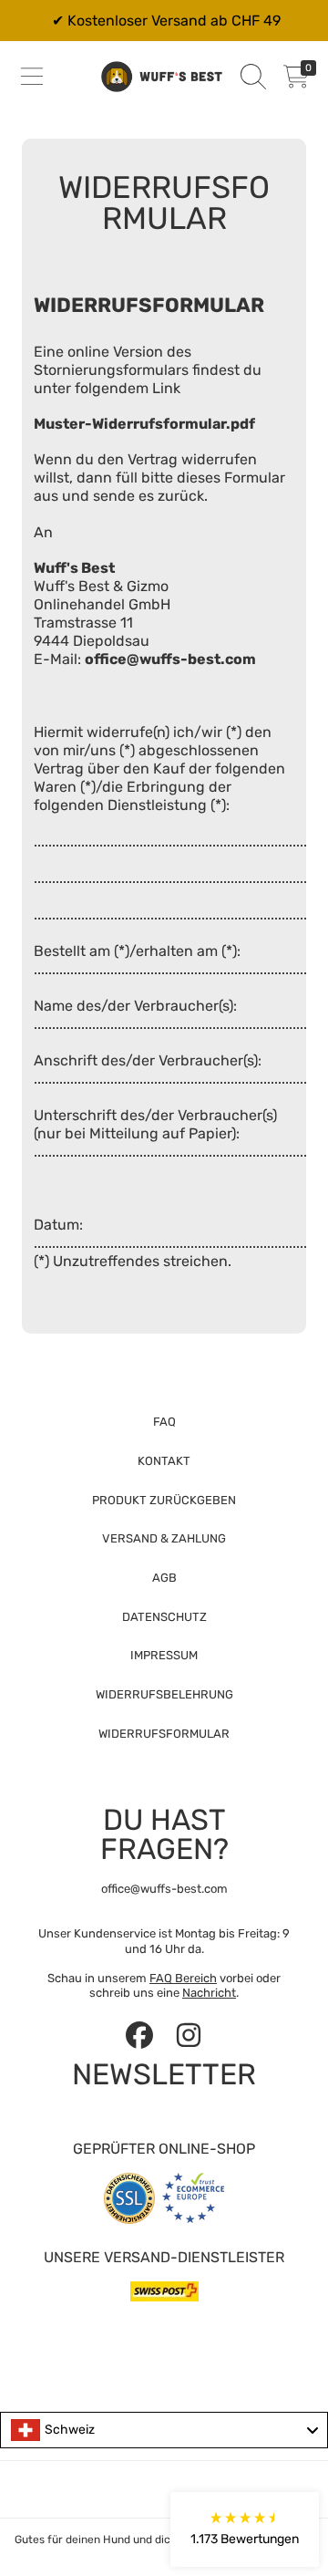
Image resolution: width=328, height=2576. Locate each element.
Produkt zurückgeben (164, 1500)
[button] (32, 77)
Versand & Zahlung (164, 1538)
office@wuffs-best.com (170, 659)
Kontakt (164, 1461)
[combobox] (164, 2430)
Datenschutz (164, 1617)
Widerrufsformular (164, 1734)
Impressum (164, 1655)
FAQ (164, 1422)
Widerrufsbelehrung (164, 1694)
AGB (164, 1578)
